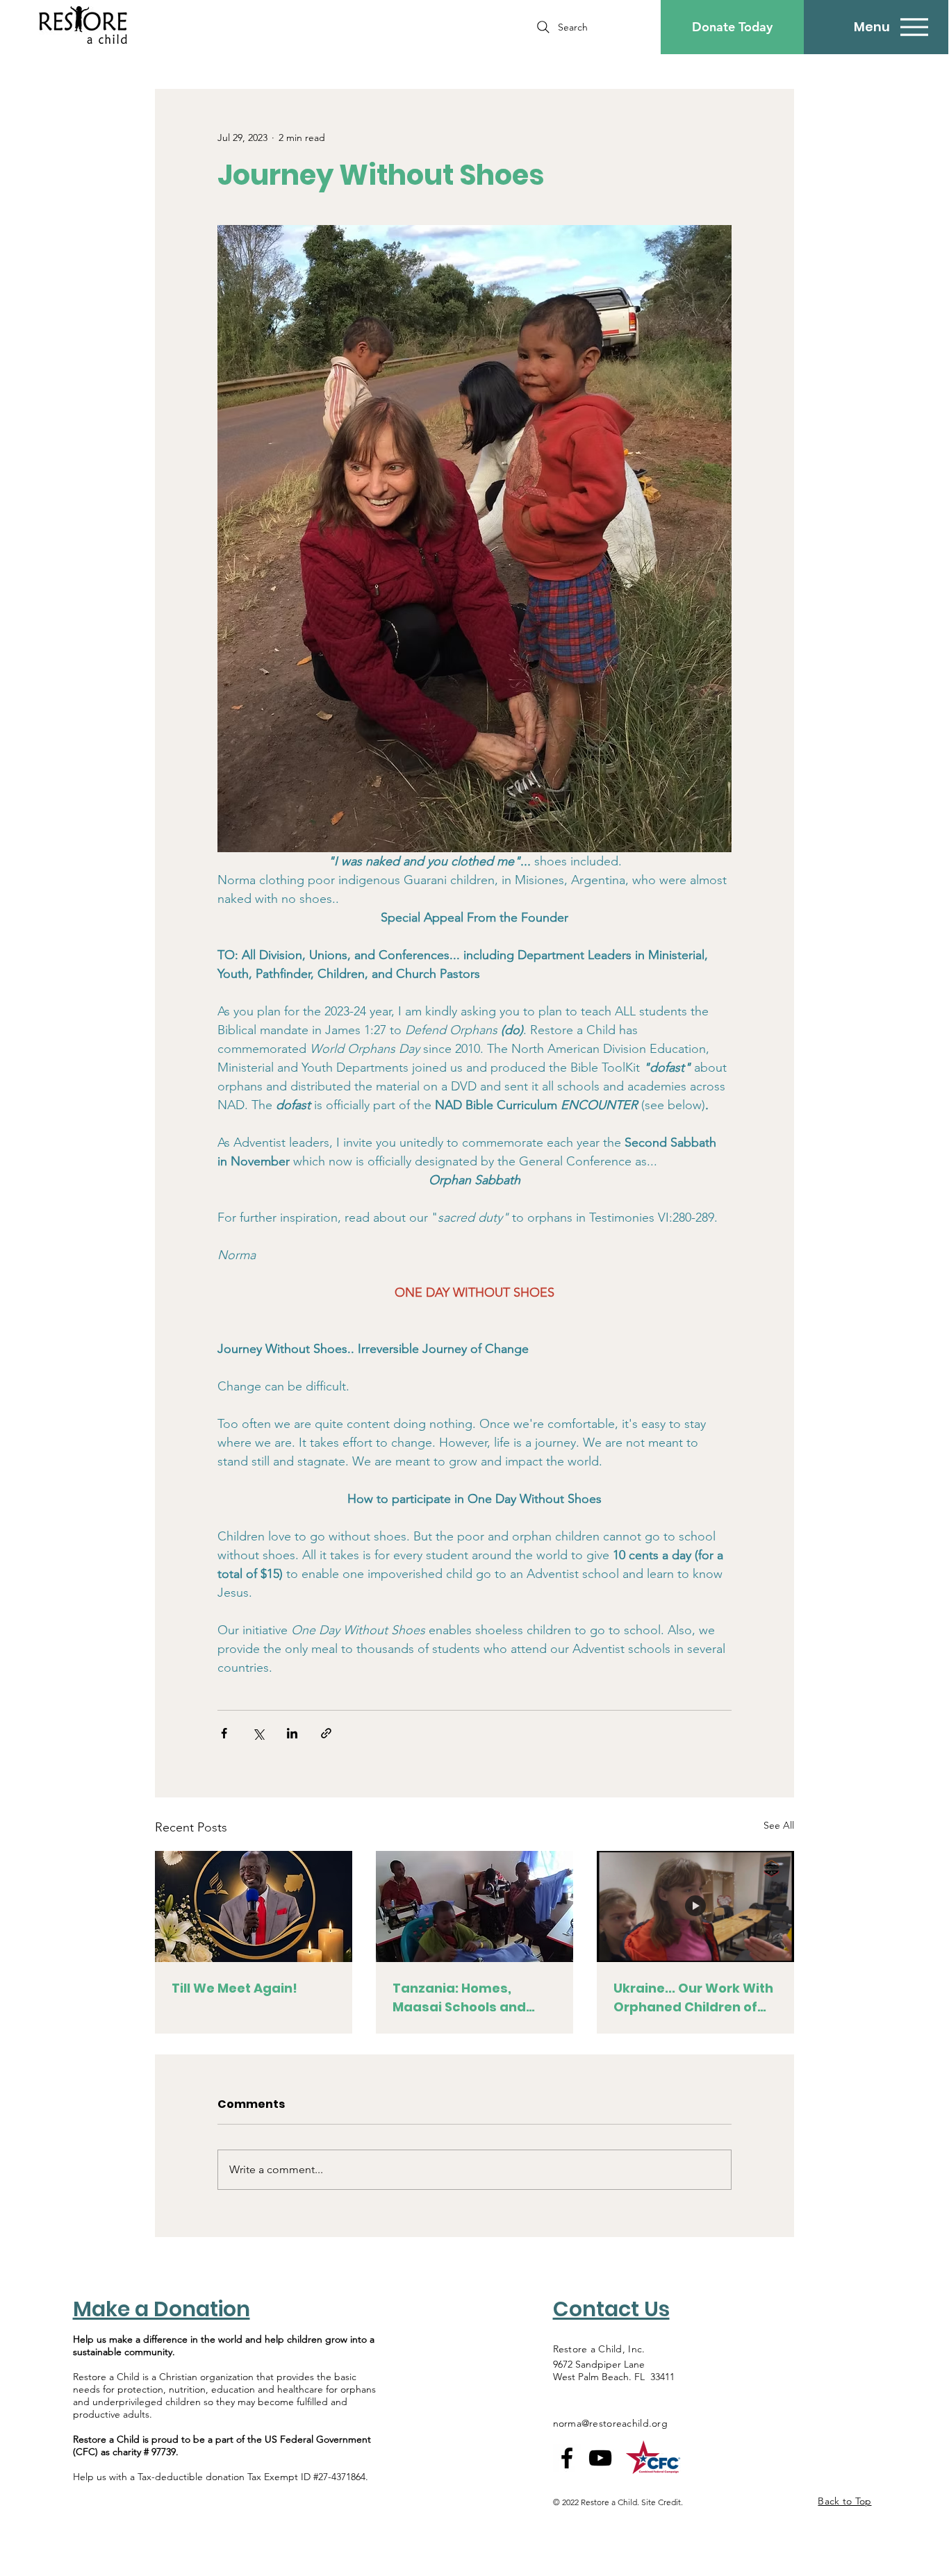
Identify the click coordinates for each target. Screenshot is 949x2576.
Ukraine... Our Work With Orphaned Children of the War (693, 1998)
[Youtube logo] (600, 2458)
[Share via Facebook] (224, 1733)
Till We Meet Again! (234, 1988)
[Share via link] (326, 1733)
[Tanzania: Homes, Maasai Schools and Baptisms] (474, 1906)
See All (779, 1825)
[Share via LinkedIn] (292, 1733)
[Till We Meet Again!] (254, 1906)
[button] (732, 27)
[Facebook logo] (567, 2458)
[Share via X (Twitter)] (258, 1733)
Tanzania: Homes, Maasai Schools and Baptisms (459, 1998)
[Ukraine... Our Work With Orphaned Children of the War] (695, 1906)
